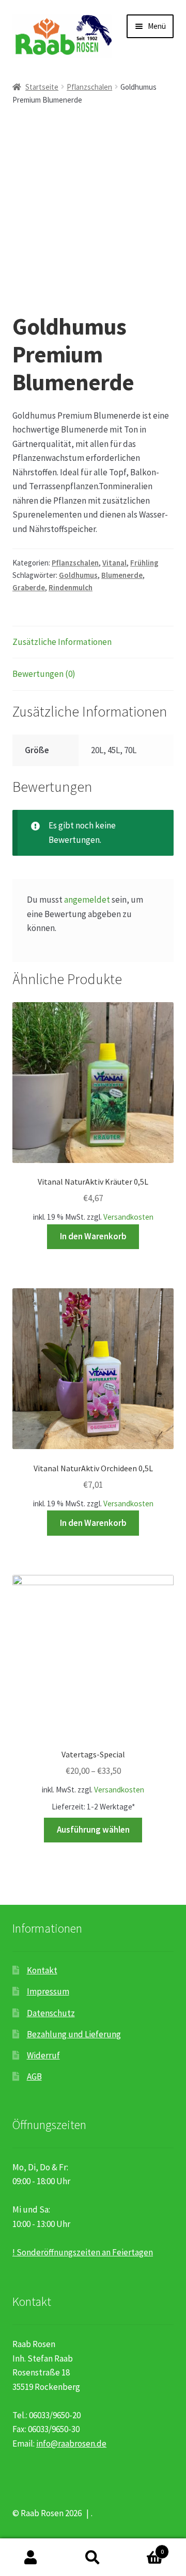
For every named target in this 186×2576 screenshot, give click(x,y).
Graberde (29, 587)
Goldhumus (78, 575)
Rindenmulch (71, 587)
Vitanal (114, 563)
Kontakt (42, 1970)
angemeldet (87, 900)
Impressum (48, 1991)
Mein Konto (31, 2557)
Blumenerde (122, 575)
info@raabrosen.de (71, 2444)
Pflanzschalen (89, 87)
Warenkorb (144, 2548)
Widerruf (43, 2055)
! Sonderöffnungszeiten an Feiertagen (83, 2252)
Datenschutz (51, 2013)
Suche (93, 2557)
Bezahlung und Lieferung (74, 2034)
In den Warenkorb (93, 1236)
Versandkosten (128, 1217)
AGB (34, 2076)
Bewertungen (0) (44, 674)
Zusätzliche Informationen (62, 642)
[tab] (93, 643)
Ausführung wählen (93, 1830)
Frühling (144, 563)
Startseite (42, 87)
